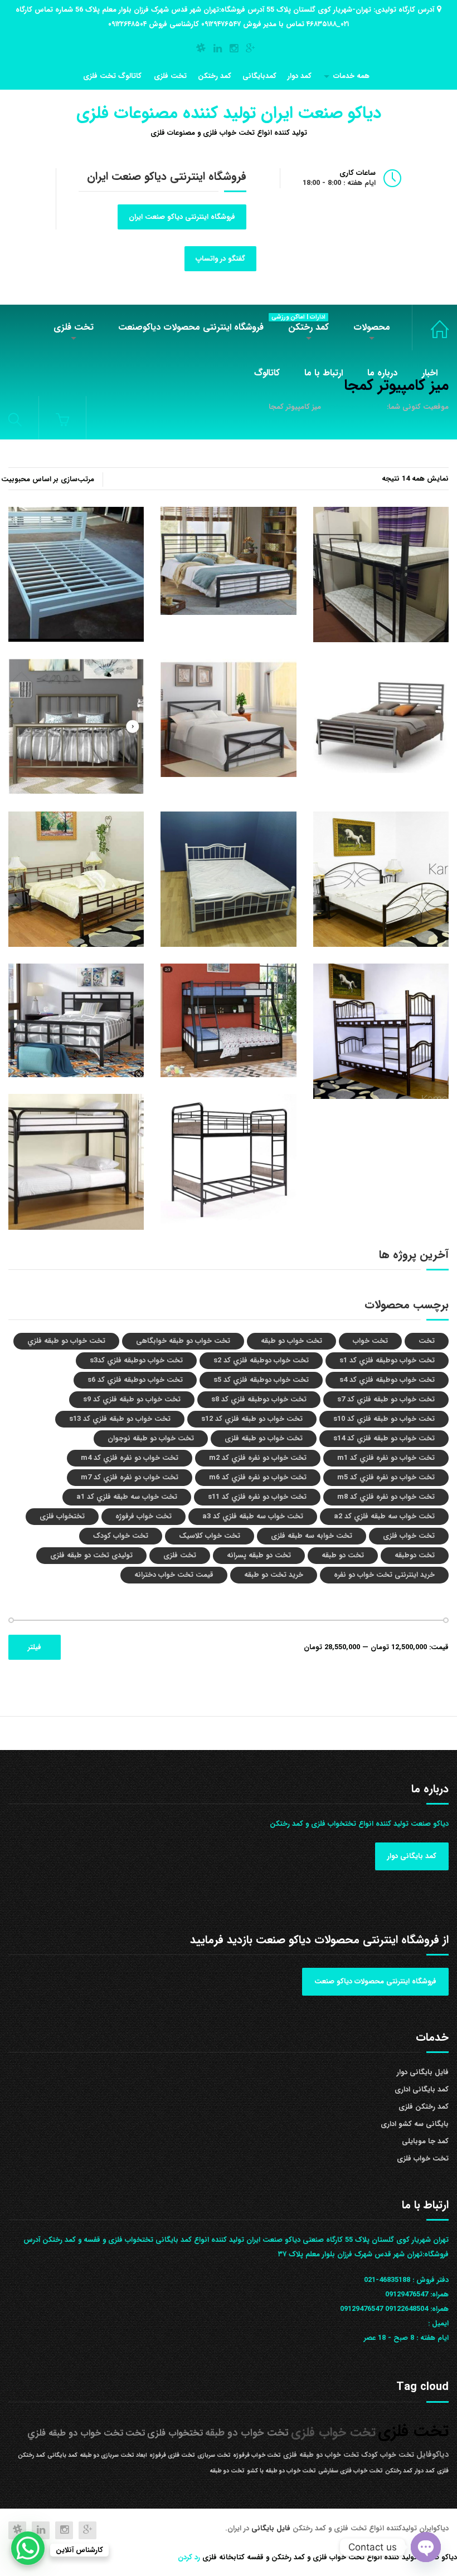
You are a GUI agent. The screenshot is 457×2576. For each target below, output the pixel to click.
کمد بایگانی (62, 2455)
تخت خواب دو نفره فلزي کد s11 (257, 1497)
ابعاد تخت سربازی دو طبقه (113, 2455)
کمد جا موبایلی (425, 2141)
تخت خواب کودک (121, 1536)
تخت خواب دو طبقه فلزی (264, 1438)
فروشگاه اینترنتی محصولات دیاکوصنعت (191, 327)
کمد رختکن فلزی (424, 2107)
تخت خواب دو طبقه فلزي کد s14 (384, 1438)
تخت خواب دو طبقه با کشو (281, 2471)
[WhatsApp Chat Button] (28, 2548)
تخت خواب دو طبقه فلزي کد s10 (384, 1419)
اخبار (430, 373)
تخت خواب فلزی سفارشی (351, 2471)
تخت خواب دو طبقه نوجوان (151, 1438)
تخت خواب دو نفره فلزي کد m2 (258, 1458)
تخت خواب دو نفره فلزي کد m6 (258, 1477)
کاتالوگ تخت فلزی (112, 76)
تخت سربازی (214, 2455)
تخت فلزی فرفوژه (172, 2455)
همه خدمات (351, 76)
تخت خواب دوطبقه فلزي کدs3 (136, 1360)
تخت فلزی (170, 76)
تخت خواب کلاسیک (210, 1536)
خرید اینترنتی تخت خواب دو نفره (384, 1575)
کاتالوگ (267, 373)
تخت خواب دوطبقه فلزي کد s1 (387, 1360)
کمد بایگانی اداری (422, 2089)
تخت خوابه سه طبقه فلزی (312, 1536)
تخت (427, 1341)
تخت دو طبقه (343, 1555)
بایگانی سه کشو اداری (415, 2124)
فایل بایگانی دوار (423, 2072)
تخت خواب (370, 1341)
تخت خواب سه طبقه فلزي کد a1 (127, 1497)
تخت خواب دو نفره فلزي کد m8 (386, 1497)
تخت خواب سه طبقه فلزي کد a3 (253, 1516)
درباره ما (382, 373)
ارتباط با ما (324, 373)
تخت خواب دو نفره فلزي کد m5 (386, 1477)
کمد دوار (300, 76)
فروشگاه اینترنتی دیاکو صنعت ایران (182, 217)
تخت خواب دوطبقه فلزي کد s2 (261, 1360)
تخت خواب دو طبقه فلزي (66, 1341)
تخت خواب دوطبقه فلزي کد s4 (387, 1380)
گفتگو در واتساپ (220, 259)
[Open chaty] (426, 2547)
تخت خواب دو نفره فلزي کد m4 (130, 1458)
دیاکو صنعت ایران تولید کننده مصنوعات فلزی (229, 113)
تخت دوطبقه (415, 1555)
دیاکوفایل (432, 2455)
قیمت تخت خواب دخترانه (174, 1575)
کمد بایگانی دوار (412, 1856)
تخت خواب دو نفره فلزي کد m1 (386, 1458)
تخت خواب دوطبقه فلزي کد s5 (261, 1380)
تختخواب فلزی (62, 1516)
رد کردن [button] (189, 2557)
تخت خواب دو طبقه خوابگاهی (183, 1341)
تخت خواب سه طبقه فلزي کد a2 (384, 1516)
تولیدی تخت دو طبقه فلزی (91, 1555)
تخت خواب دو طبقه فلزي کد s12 (252, 1419)
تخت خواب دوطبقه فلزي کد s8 (259, 1399)
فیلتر (35, 1647)
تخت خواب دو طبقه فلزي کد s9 (132, 1399)
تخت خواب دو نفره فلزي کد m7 (130, 1477)
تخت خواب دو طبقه (291, 1341)
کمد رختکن (215, 76)
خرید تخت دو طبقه (274, 1575)
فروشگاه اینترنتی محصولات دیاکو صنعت (375, 1981)
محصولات (372, 327)
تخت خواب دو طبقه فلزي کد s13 (120, 1419)
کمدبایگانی (259, 76)
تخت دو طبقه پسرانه (259, 1555)
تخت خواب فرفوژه (144, 1516)
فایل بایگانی (272, 2528)
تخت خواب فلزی (430, 328)
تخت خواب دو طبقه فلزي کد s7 (386, 1399)
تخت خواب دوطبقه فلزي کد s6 (135, 1380)
